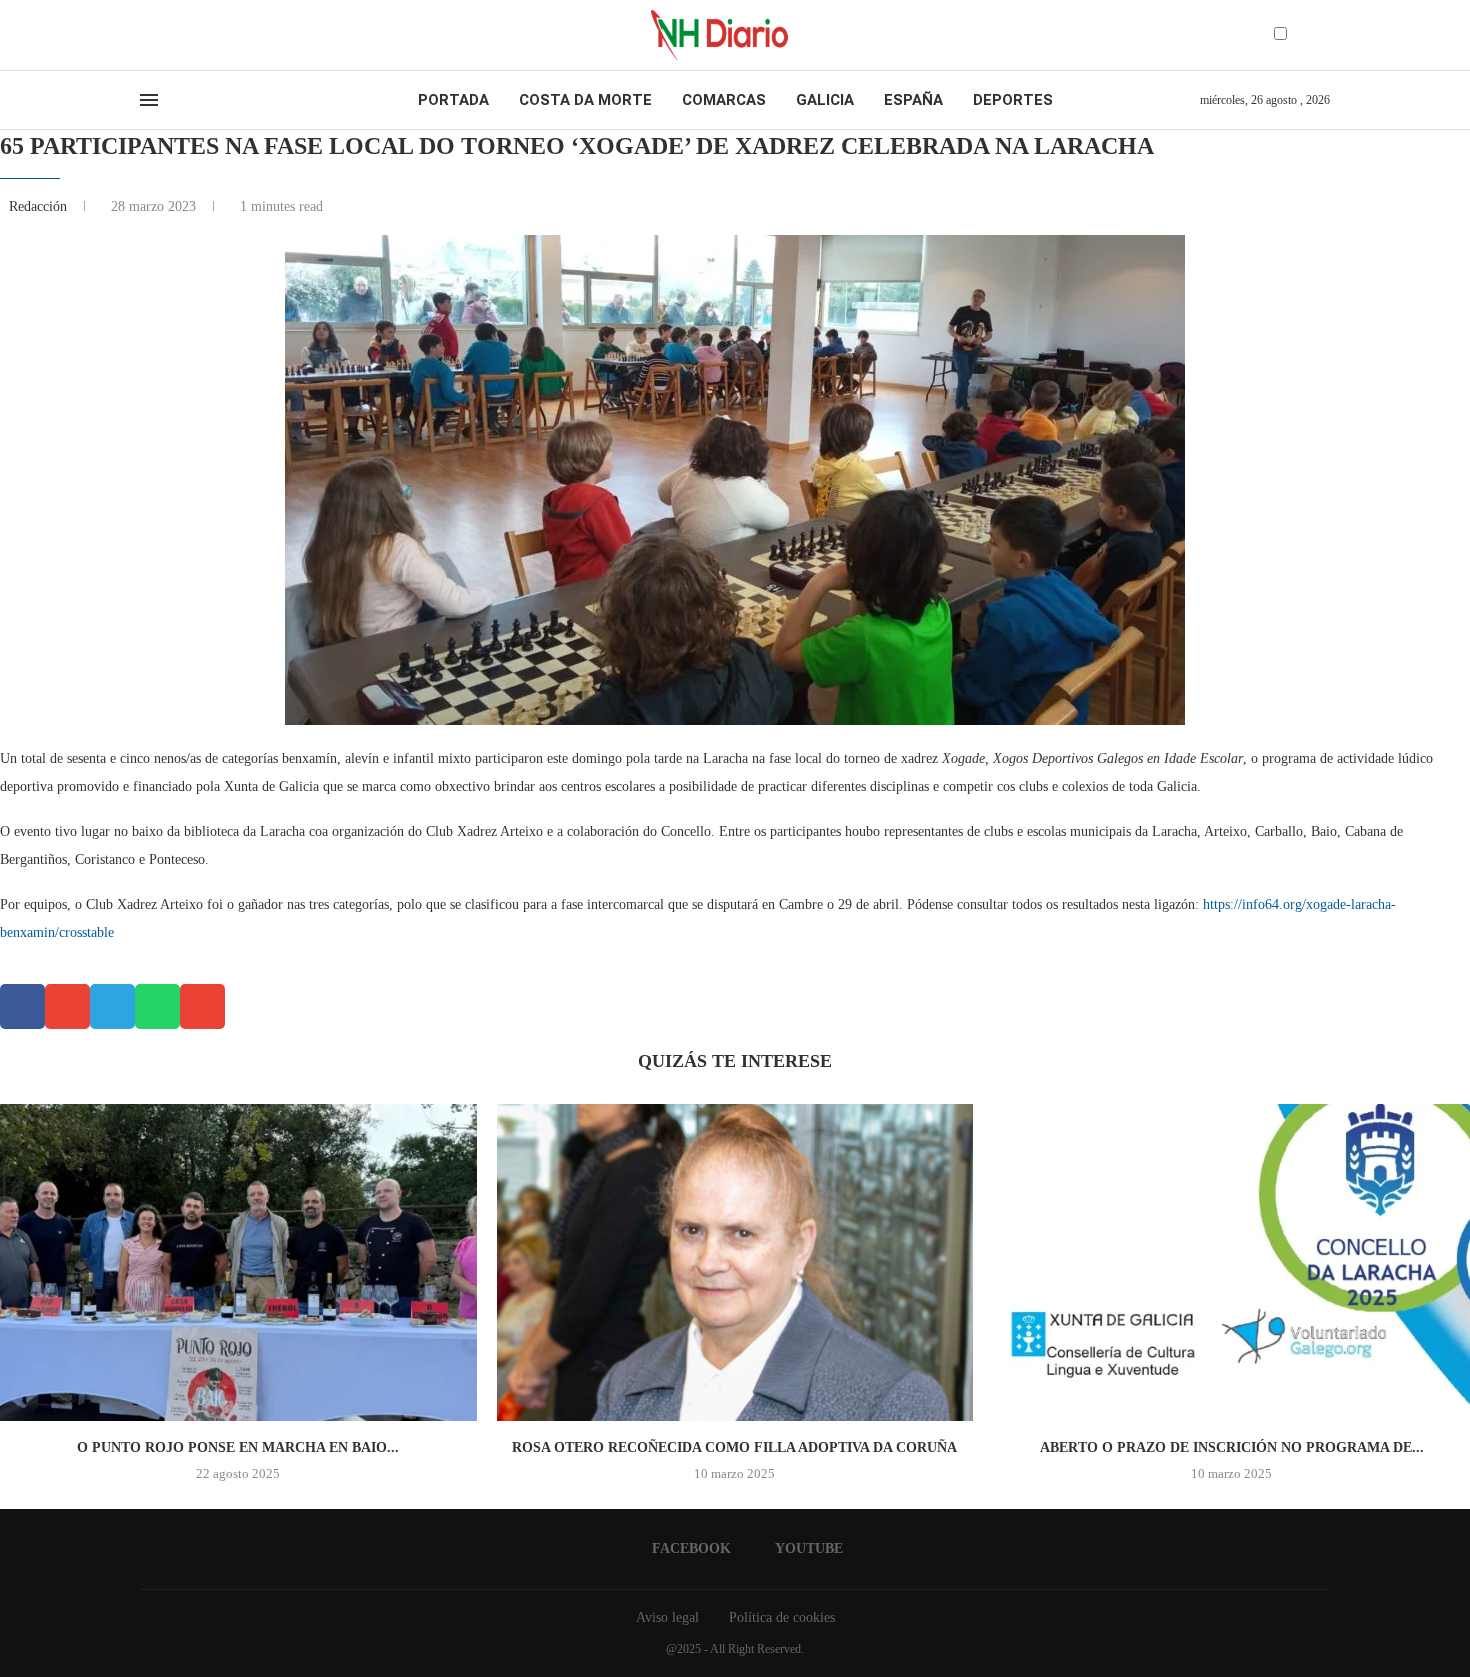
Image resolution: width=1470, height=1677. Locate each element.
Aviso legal (667, 1617)
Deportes (1013, 100)
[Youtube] (164, 35)
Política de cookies (782, 1617)
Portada (453, 100)
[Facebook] (146, 35)
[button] (22, 1006)
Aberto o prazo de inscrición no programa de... (1232, 1447)
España (913, 100)
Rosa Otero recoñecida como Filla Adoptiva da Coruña (734, 1447)
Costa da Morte (585, 100)
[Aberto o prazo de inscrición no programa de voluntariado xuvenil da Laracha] (1231, 1263)
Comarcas (724, 100)
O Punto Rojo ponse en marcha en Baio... (238, 1447)
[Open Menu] (149, 100)
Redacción (40, 206)
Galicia (825, 100)
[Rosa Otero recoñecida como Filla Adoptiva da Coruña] (735, 1263)
